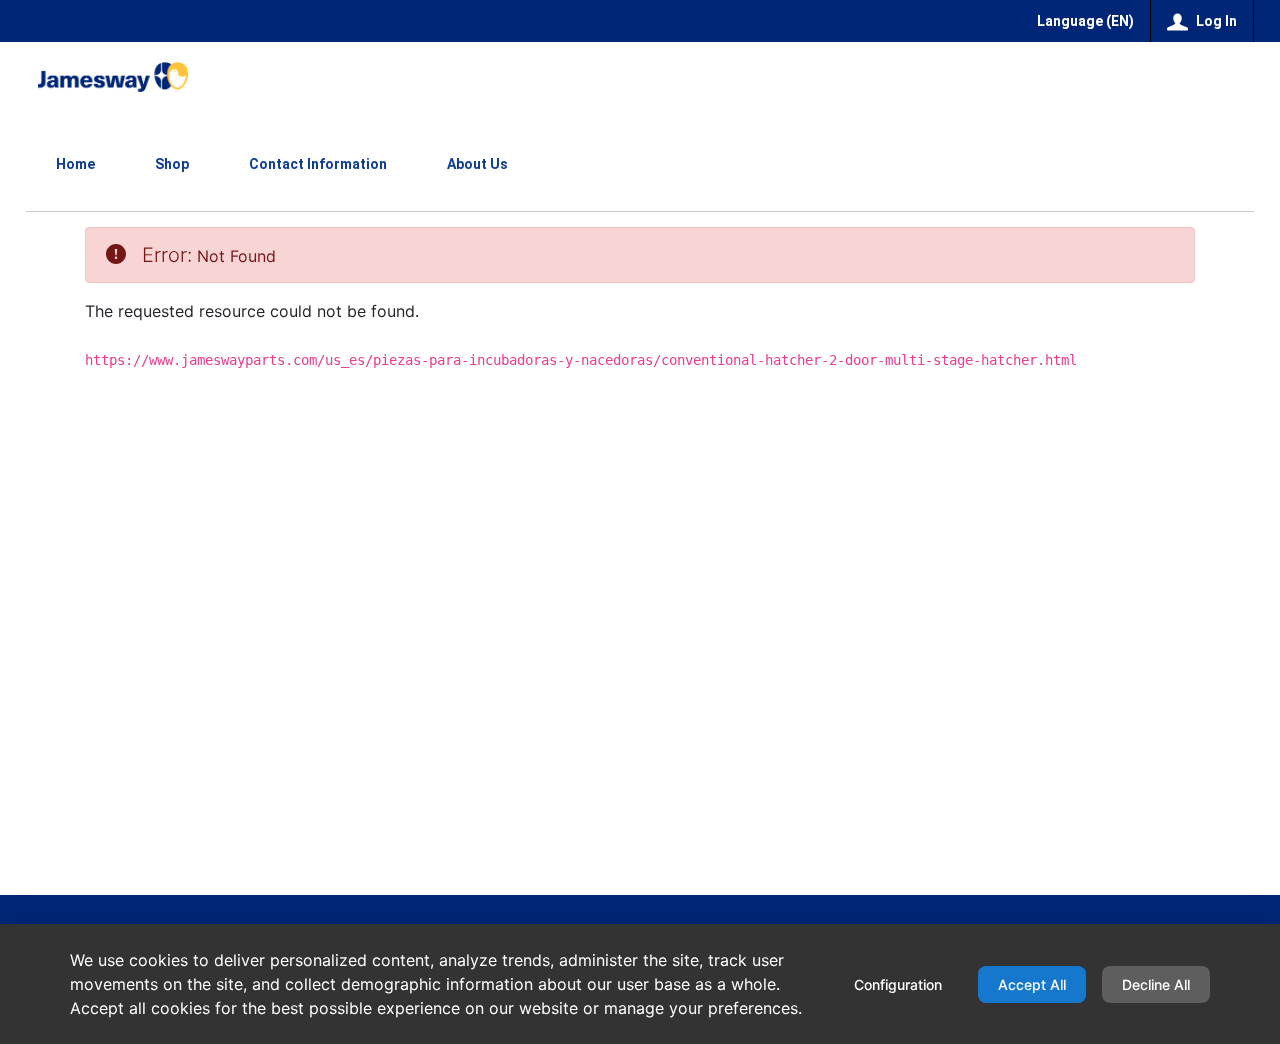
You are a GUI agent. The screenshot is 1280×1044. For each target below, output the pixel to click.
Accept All (1032, 984)
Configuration (898, 984)
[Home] (113, 77)
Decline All (1156, 984)
